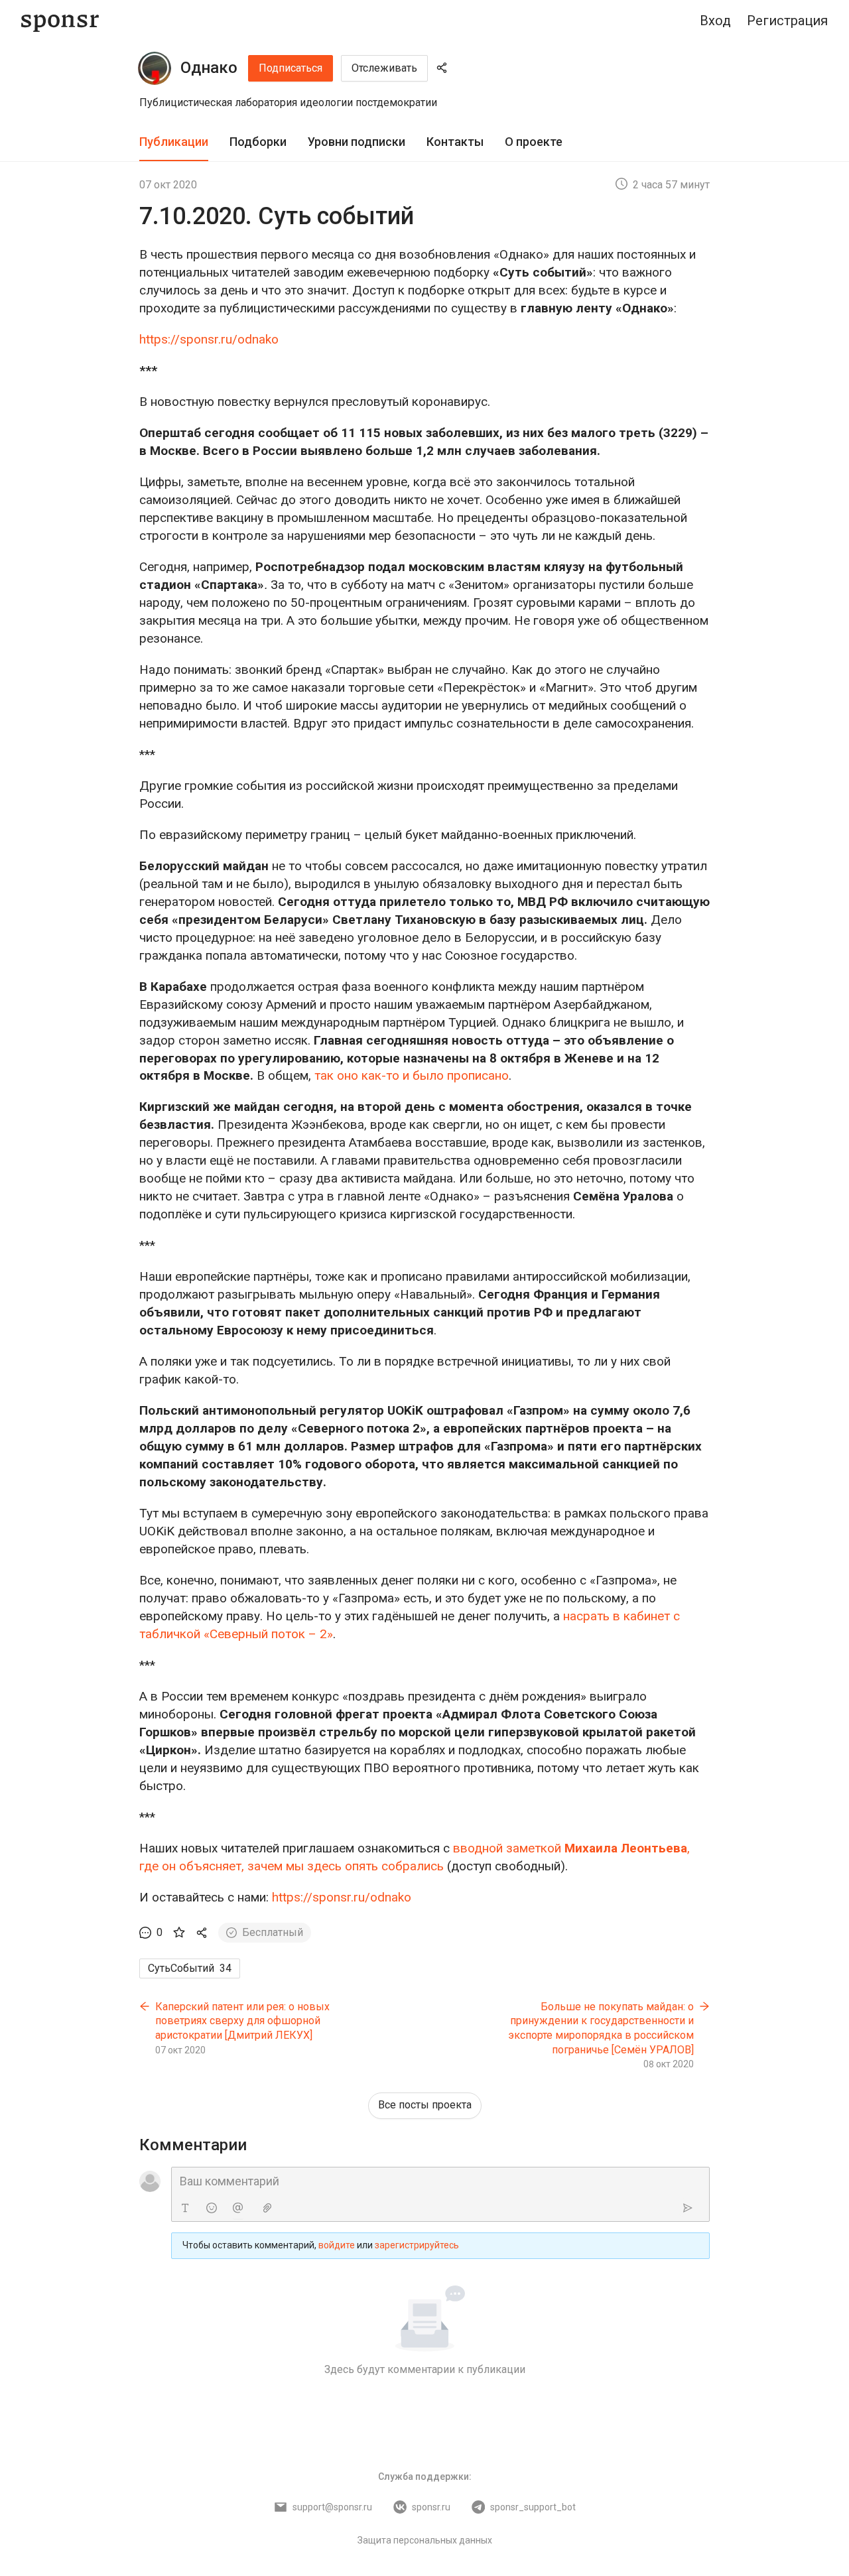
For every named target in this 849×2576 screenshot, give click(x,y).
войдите (337, 2245)
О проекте (534, 142)
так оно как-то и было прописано (412, 1075)
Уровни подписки (357, 142)
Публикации (174, 142)
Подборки (258, 142)
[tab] (174, 142)
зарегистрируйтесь (417, 2245)
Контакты (455, 142)
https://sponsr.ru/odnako (209, 339)
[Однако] (155, 68)
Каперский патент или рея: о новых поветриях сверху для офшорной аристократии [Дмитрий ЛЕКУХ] (242, 2021)
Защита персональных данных (425, 2540)
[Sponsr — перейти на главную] (60, 21)
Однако (209, 68)
